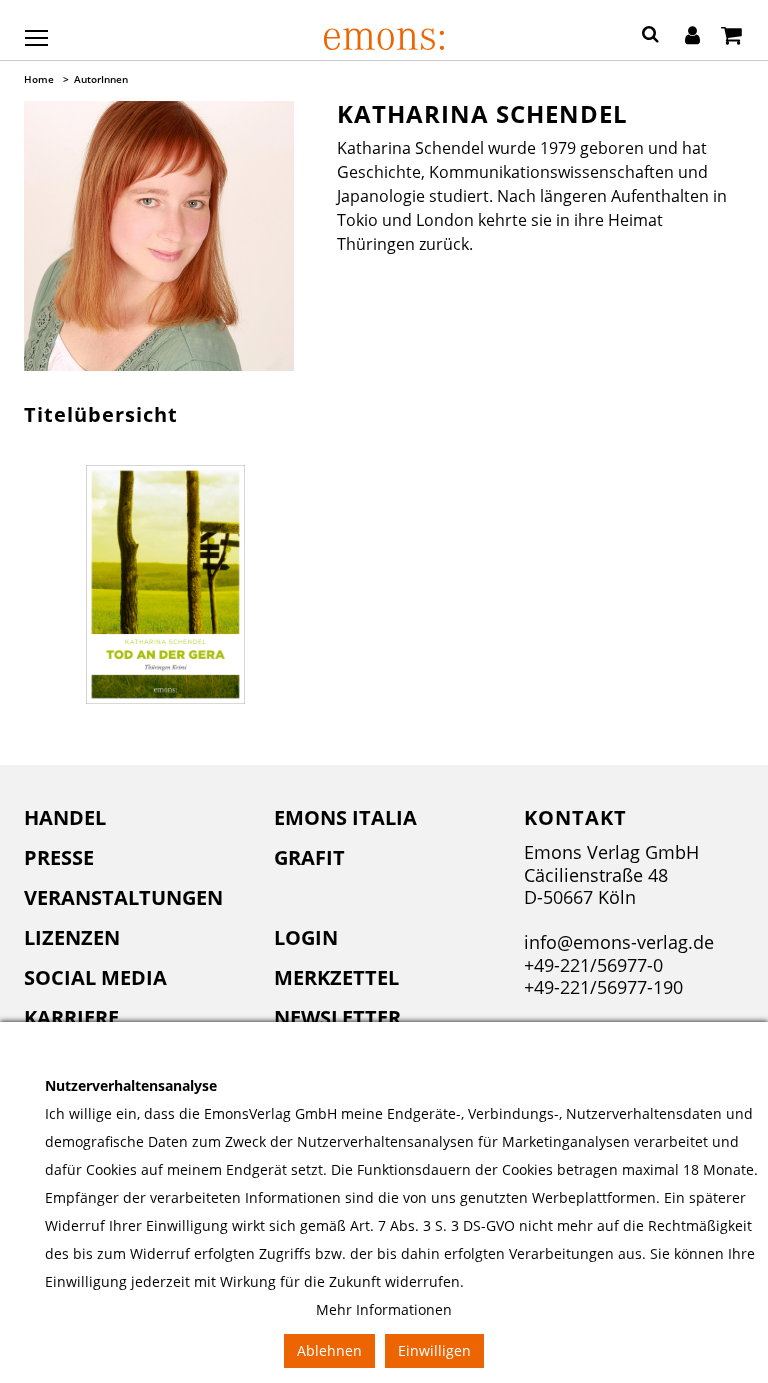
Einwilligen (434, 1350)
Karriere (71, 1017)
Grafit (309, 857)
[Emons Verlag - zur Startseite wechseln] (384, 39)
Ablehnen (329, 1350)
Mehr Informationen (384, 1309)
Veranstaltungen (123, 897)
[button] (650, 37)
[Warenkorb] (731, 37)
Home (39, 79)
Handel (65, 817)
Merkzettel (336, 977)
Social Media (95, 977)
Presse (59, 857)
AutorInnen (101, 79)
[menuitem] (134, 818)
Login (306, 937)
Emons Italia (345, 817)
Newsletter (337, 1017)
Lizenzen (72, 937)
